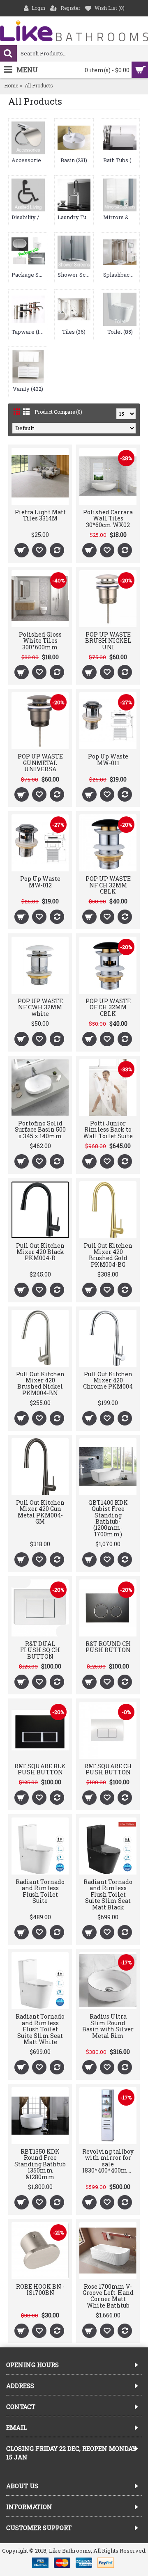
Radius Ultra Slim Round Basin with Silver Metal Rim (108, 2026)
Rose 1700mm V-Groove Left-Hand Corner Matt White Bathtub (108, 2296)
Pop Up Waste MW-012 (40, 882)
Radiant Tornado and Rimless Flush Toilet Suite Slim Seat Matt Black (108, 1894)
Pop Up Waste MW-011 (108, 759)
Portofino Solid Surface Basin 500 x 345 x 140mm (40, 1130)
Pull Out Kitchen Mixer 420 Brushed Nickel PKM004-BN (40, 1383)
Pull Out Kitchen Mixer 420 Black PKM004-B (40, 1252)
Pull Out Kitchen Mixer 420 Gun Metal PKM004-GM (40, 1512)
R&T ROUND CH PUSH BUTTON (108, 1647)
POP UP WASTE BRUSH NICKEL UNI (108, 641)
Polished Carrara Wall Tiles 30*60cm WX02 (108, 518)
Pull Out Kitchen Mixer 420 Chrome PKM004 (108, 1380)
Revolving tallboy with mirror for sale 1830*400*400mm (108, 2161)
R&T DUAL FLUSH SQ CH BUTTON (40, 1650)
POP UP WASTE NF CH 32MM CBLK (108, 885)
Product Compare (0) (58, 412)
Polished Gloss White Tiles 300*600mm (40, 641)
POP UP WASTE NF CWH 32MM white (40, 1007)
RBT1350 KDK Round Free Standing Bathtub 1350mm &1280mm (40, 2164)
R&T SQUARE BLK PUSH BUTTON (40, 1769)
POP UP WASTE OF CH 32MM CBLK (108, 1007)
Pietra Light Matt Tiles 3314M (40, 515)
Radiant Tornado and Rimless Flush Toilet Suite (40, 1891)
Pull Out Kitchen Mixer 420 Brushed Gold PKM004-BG (108, 1255)
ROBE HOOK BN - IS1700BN (40, 2290)
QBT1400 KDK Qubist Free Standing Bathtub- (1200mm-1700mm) (108, 1518)
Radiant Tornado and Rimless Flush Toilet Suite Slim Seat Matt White (40, 2029)
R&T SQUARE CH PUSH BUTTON (108, 1769)
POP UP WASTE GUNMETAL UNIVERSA (40, 763)
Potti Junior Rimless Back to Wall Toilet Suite (108, 1130)
